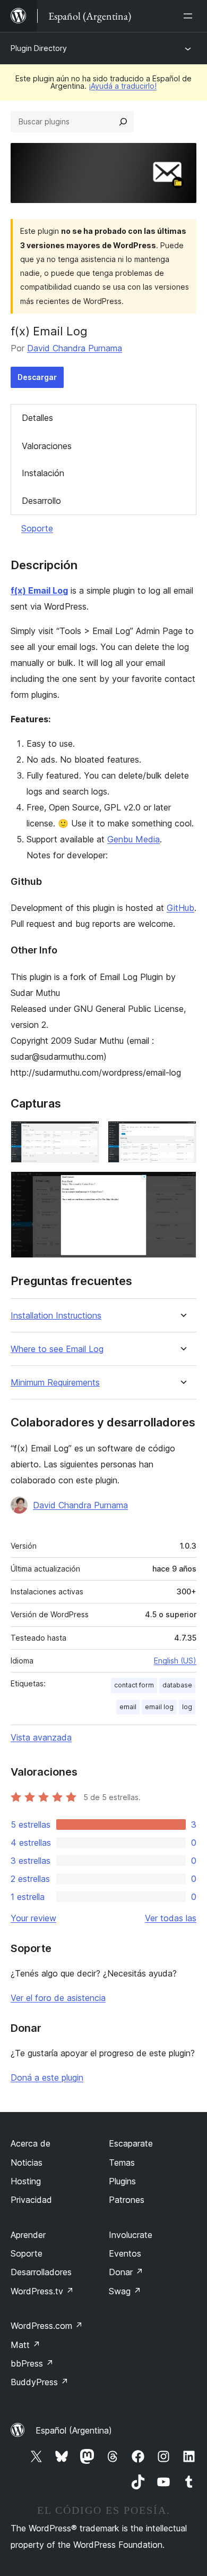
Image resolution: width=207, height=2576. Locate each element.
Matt (25, 2345)
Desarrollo (41, 501)
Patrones (127, 2200)
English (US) (175, 1661)
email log (159, 1707)
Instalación (43, 473)
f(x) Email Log (39, 590)
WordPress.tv (42, 2291)
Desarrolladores (41, 2272)
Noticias (27, 2163)
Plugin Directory (39, 48)
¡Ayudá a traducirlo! (123, 86)
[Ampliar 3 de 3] (182, 1186)
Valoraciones (47, 446)
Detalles (37, 418)
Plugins (122, 2181)
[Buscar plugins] (123, 122)
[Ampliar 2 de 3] (182, 1135)
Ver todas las (171, 1918)
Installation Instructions (56, 1316)
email (128, 1707)
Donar (126, 2272)
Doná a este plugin (47, 2077)
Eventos (125, 2253)
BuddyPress (40, 2382)
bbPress (32, 2363)
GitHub (180, 908)
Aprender (28, 2235)
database (177, 1685)
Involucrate (131, 2235)
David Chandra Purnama (75, 348)
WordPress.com (47, 2326)
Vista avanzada (41, 1737)
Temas (122, 2163)
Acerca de (31, 2143)
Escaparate (131, 2143)
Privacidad (31, 2200)
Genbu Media (133, 839)
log (187, 1707)
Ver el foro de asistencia (58, 1998)
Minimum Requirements (55, 1383)
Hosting (26, 2181)
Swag (125, 2291)
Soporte (37, 528)
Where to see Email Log (57, 1349)
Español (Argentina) (74, 2430)
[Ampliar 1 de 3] (85, 1135)
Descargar (37, 377)
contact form (134, 1685)
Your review (33, 1918)
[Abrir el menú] (190, 16)
